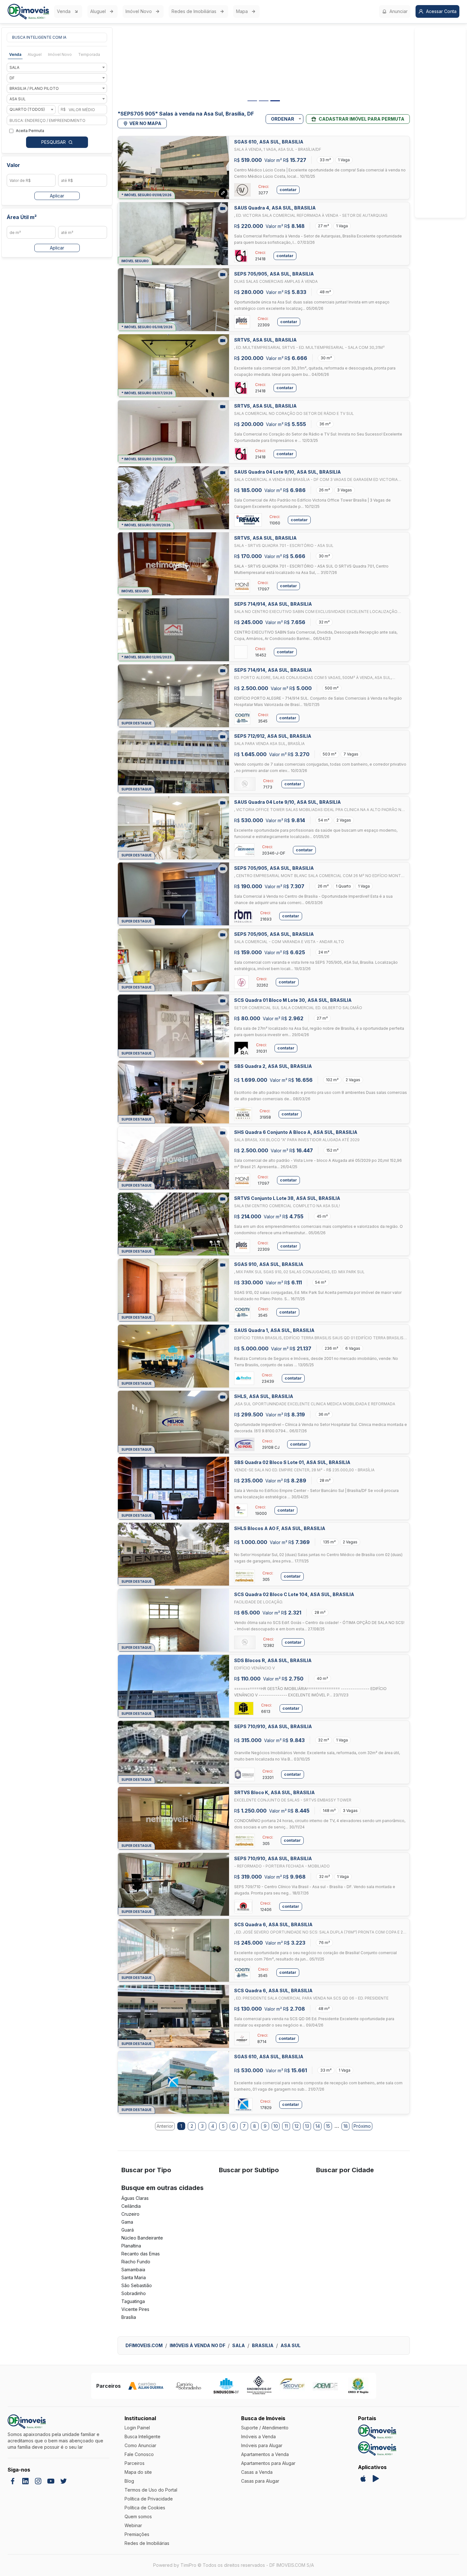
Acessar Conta (441, 11)
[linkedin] (25, 2481)
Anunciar (399, 11)
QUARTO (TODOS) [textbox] (27, 109)
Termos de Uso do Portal (151, 2490)
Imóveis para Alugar (262, 2445)
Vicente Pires (135, 2309)
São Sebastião (137, 2285)
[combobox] (57, 67)
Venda (64, 11)
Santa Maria (134, 2277)
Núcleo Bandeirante (142, 2238)
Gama (127, 2222)
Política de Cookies (145, 2508)
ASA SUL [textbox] (18, 99)
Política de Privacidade (149, 2499)
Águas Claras (135, 2198)
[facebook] (13, 2481)
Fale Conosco (139, 2454)
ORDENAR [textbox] (283, 119)
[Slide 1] (252, 101)
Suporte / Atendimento (265, 2428)
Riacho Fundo (136, 2262)
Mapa (242, 11)
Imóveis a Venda (258, 2436)
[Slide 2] (264, 101)
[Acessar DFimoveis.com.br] (377, 2432)
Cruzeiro (130, 2214)
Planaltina (131, 2246)
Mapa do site (138, 2472)
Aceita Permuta (30, 131)
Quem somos (138, 2516)
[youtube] (51, 2481)
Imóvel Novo (139, 11)
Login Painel (137, 2428)
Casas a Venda (257, 2472)
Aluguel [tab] (35, 54)
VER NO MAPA (145, 123)
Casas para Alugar (260, 2481)
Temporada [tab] (89, 54)
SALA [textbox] (14, 67)
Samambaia (133, 2270)
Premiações (137, 2534)
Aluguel (98, 11)
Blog (129, 2481)
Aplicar (57, 196)
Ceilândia (131, 2206)
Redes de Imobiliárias (194, 11)
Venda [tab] (15, 54)
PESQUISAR (54, 142)
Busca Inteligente (142, 2436)
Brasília (129, 2317)
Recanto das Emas (141, 2254)
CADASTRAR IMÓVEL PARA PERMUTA (362, 119)
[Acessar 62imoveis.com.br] (377, 2449)
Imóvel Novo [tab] (60, 54)
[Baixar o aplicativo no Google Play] (376, 2479)
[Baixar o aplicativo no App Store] (363, 2479)
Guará (128, 2230)
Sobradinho (134, 2293)
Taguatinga (133, 2301)
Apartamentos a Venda (265, 2454)
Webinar (133, 2525)
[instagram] (38, 2481)
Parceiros (135, 2463)
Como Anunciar (140, 2445)
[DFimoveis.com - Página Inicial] (28, 12)
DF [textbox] (12, 78)
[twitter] (64, 2481)
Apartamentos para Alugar (268, 2463)
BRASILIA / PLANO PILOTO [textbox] (34, 88)
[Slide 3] (275, 101)
